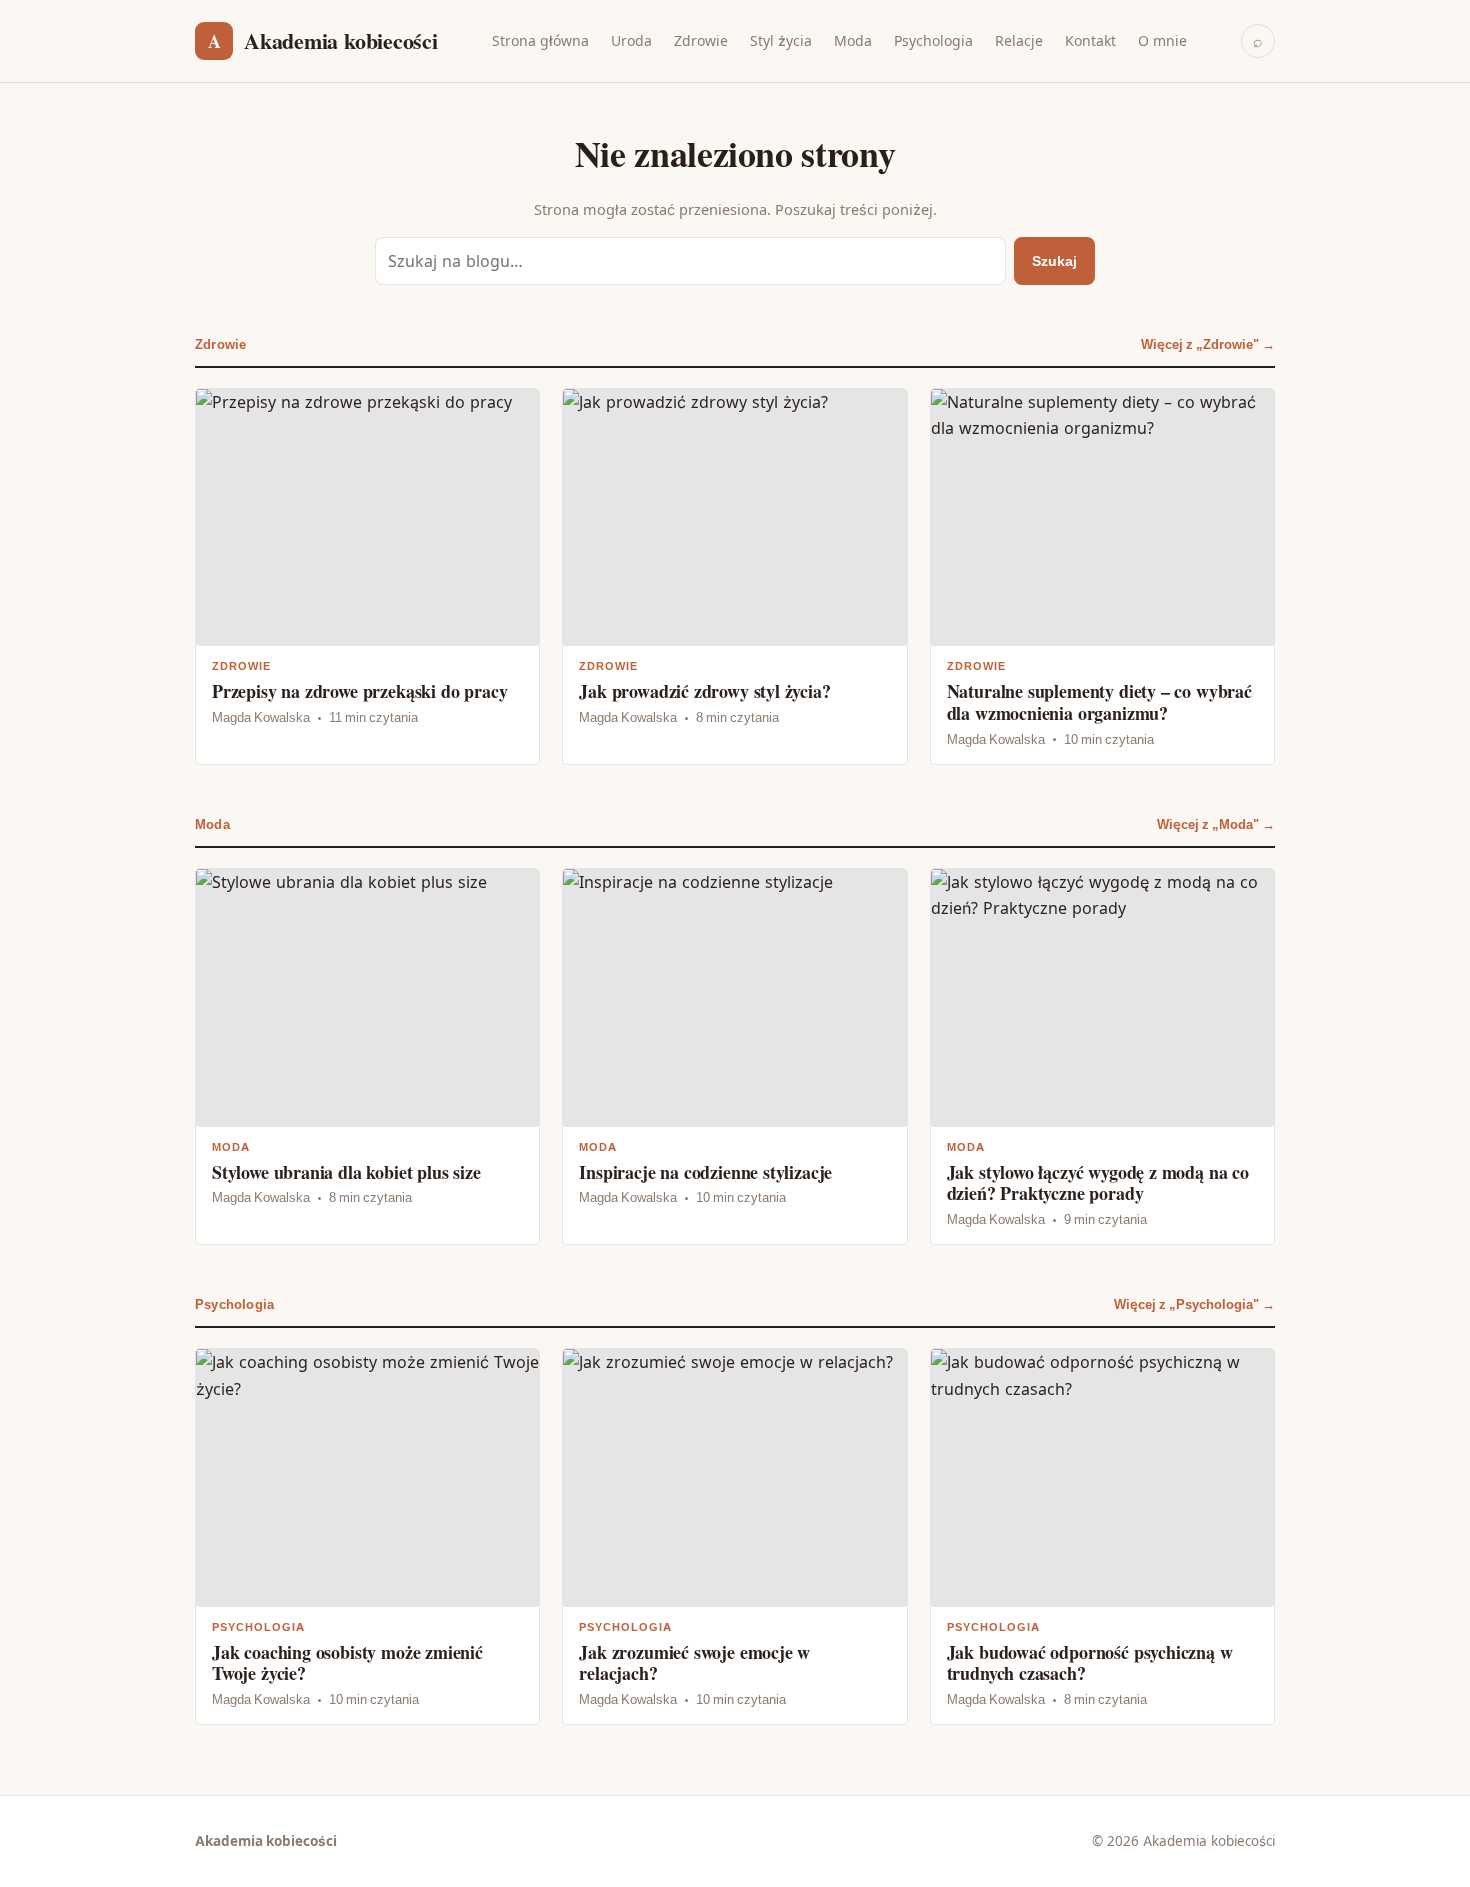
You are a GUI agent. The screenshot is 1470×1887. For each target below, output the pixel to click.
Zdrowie (701, 40)
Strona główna (540, 40)
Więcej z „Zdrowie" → (1208, 344)
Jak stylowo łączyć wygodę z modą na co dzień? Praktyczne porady (1102, 1056)
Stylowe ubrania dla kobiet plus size (367, 1056)
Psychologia (933, 40)
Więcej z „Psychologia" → (1194, 1304)
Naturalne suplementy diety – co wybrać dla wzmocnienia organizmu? (1102, 576)
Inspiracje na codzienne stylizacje (734, 1056)
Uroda (631, 40)
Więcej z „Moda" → (1216, 824)
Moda (853, 40)
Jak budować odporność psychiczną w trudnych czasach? (1102, 1536)
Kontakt (1090, 40)
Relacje (1019, 40)
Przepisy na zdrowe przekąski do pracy (367, 576)
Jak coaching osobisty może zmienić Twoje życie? (367, 1536)
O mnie (1162, 40)
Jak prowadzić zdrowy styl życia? (734, 576)
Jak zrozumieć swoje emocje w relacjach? (734, 1536)
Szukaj (1054, 260)
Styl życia (781, 40)
